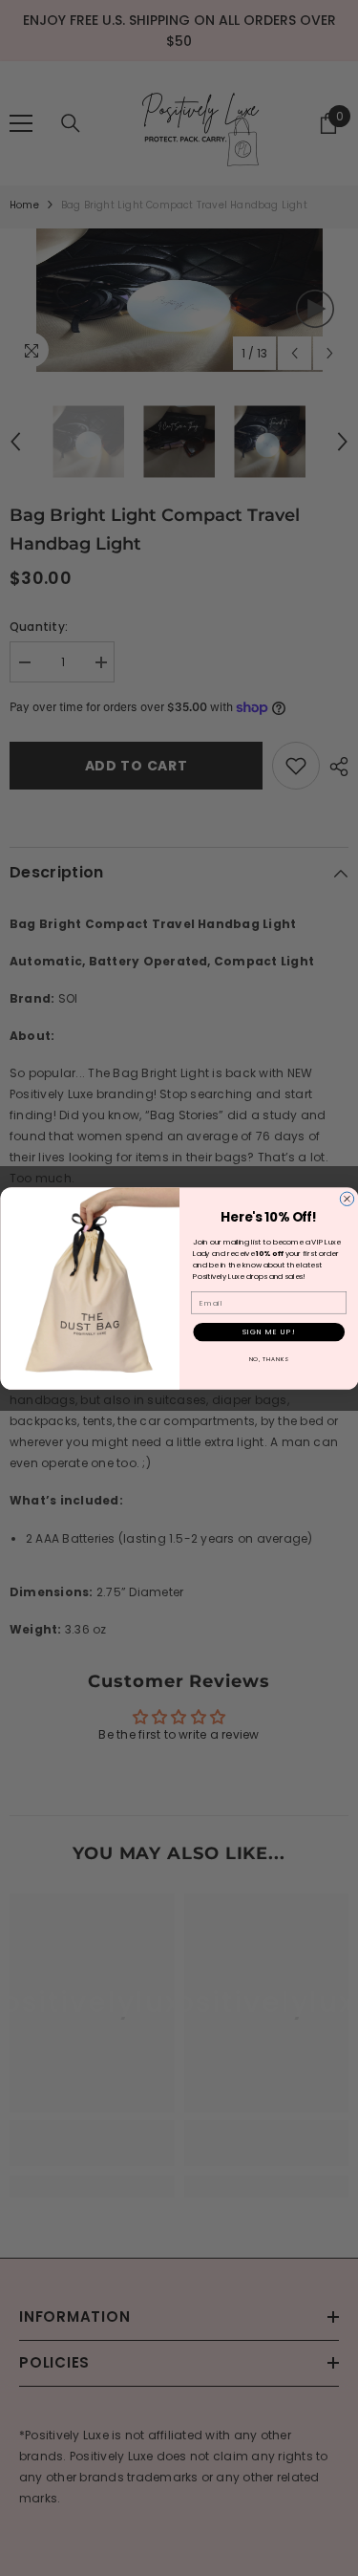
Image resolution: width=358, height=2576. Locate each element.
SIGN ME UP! (268, 1331)
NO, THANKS (268, 1359)
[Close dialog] (347, 1199)
